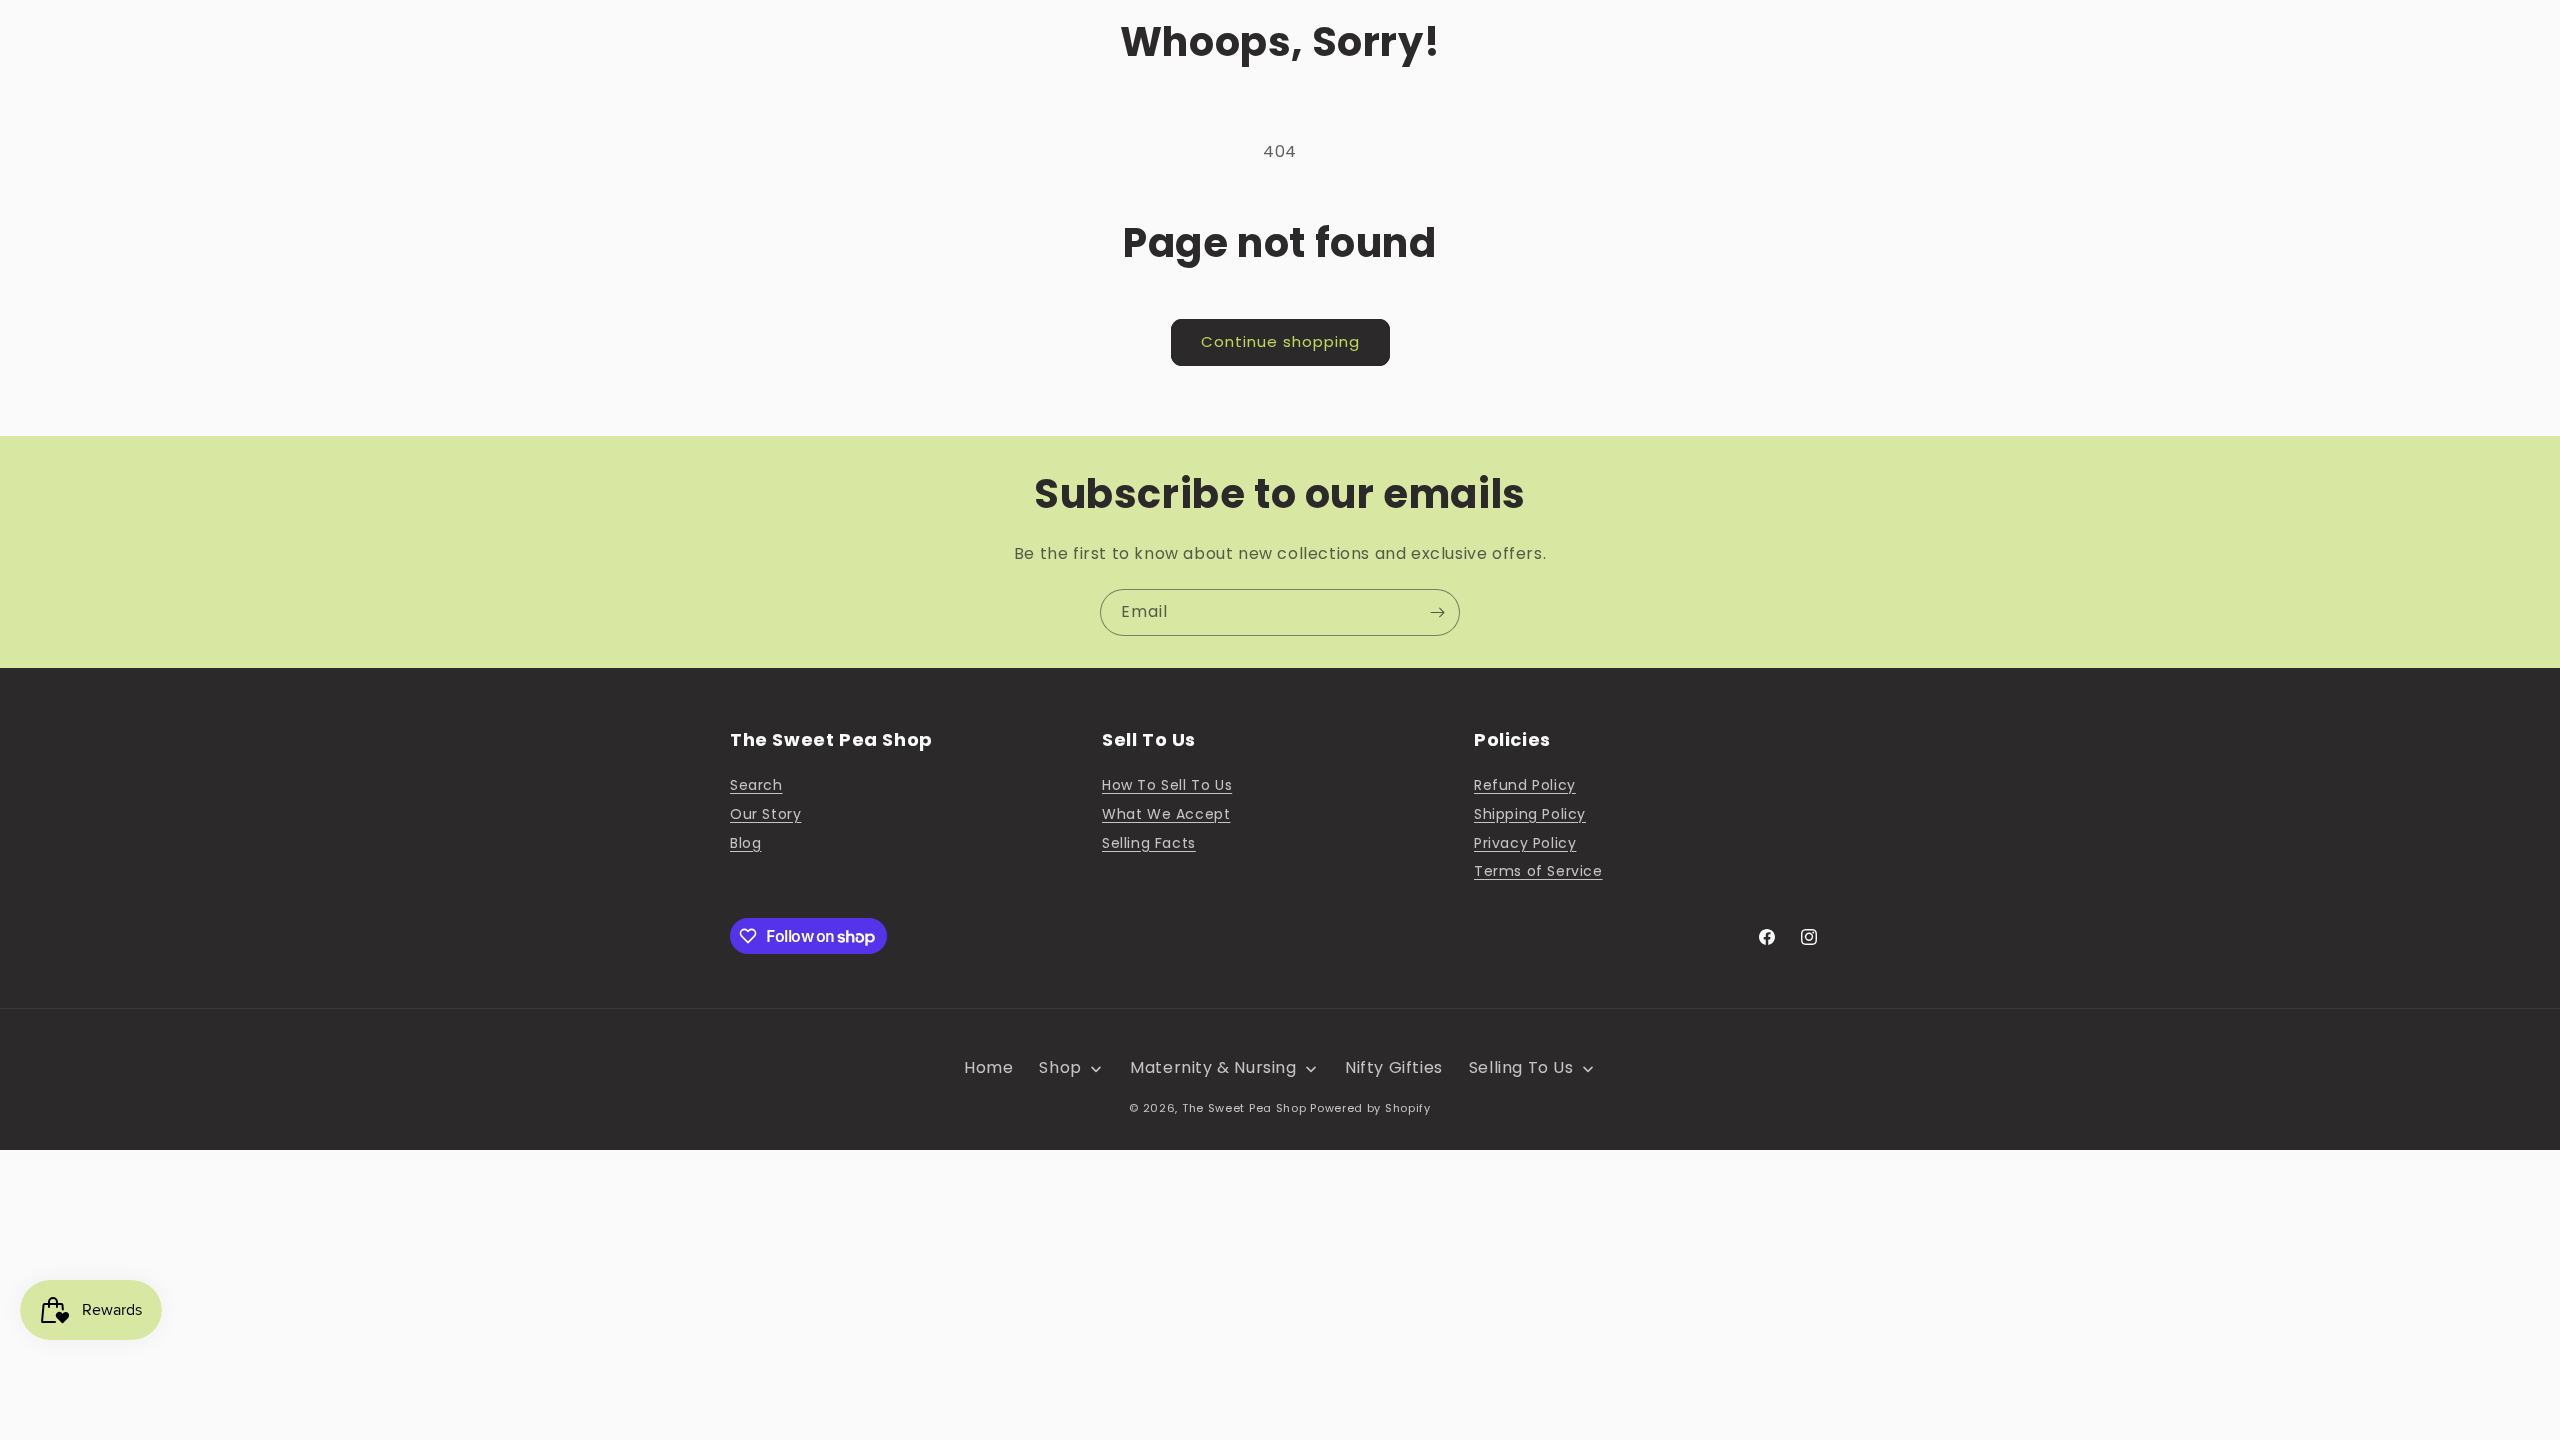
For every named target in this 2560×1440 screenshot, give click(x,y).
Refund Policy (1525, 785)
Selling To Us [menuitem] (1521, 1067)
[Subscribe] (1437, 612)
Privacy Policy (1525, 843)
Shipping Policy (1530, 814)
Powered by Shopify (1370, 1108)
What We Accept (1166, 814)
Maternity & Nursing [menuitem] (1213, 1067)
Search (756, 785)
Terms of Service (1538, 871)
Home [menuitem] (988, 1067)
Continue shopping (1280, 341)
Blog (745, 843)
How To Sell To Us (1167, 785)
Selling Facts (1149, 843)
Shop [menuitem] (1060, 1067)
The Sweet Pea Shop (1244, 1108)
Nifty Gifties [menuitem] (1394, 1067)
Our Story (765, 814)
